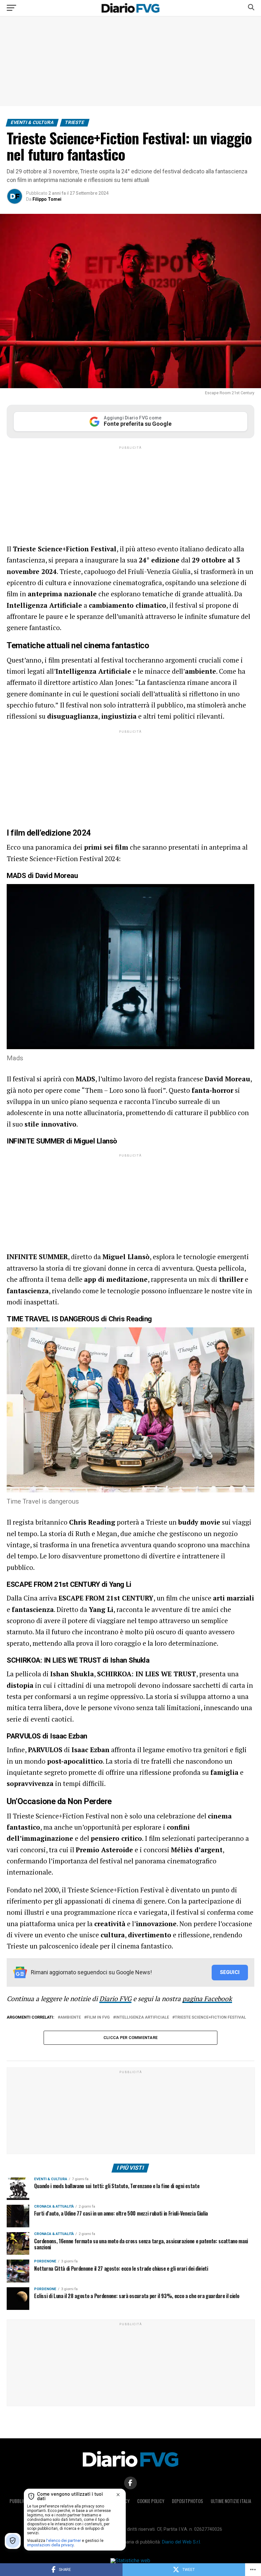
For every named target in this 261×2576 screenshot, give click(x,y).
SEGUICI (230, 1972)
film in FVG (98, 2017)
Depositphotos (187, 2501)
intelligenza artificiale (142, 2017)
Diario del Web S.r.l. (181, 2542)
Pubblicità (20, 2501)
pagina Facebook (207, 1999)
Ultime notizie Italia (231, 2501)
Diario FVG (115, 1999)
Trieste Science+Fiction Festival (210, 2017)
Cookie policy (151, 2501)
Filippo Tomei (47, 199)
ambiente (71, 2017)
